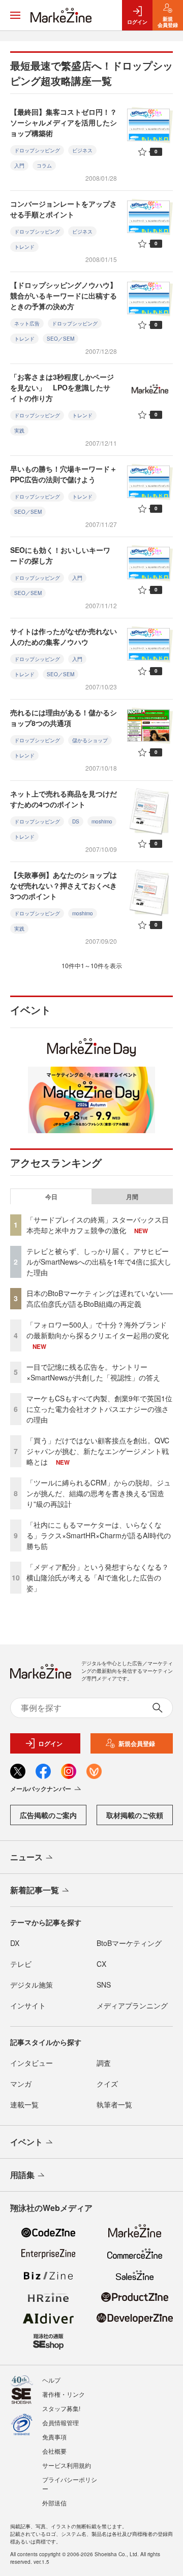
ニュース (26, 1857)
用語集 (22, 2175)
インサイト (28, 2005)
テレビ (21, 1964)
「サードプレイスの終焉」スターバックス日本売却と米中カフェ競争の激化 (98, 1225)
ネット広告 (27, 323)
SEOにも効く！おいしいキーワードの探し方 (60, 555)
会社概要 (54, 2451)
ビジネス (82, 150)
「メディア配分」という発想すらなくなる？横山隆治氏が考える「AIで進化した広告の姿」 (98, 1577)
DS (76, 821)
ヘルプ (51, 2380)
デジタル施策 (32, 1985)
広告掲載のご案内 (48, 1815)
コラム (44, 166)
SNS (104, 1985)
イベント (26, 2142)
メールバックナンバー (41, 1789)
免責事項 (54, 2437)
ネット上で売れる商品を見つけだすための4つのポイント (64, 799)
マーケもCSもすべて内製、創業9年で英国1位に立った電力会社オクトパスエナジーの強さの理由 (99, 1409)
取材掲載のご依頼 (135, 1815)
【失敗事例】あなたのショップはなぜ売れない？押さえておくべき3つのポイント (64, 885)
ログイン (50, 1743)
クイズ (107, 2084)
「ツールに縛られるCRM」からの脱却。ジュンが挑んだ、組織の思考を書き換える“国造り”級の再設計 (99, 1493)
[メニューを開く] (15, 15)
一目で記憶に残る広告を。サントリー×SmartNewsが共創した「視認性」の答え (93, 1372)
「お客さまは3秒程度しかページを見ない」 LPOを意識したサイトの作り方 (62, 387)
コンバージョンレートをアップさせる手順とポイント (64, 209)
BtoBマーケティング (129, 1943)
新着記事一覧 (35, 1890)
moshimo (102, 821)
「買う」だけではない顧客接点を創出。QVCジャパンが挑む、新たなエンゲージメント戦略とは (98, 1451)
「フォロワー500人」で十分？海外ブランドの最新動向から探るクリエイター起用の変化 (98, 1330)
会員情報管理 (60, 2422)
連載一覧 (24, 2104)
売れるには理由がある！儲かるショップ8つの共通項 (64, 718)
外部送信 (54, 2503)
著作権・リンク (64, 2394)
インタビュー (32, 2063)
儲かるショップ (90, 740)
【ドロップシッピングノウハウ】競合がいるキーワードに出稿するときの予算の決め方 (64, 295)
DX (15, 1943)
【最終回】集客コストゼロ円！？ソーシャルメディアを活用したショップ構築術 (64, 122)
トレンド (24, 247)
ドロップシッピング (37, 150)
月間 (132, 1197)
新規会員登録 (137, 1743)
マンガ (21, 2084)
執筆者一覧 (114, 2104)
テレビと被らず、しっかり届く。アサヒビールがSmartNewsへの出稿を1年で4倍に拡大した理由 (99, 1262)
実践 (19, 431)
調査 (104, 2063)
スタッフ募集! (61, 2408)
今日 (51, 1197)
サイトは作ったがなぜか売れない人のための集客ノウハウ (64, 636)
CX (101, 1964)
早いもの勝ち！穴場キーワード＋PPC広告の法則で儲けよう (64, 474)
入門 (19, 166)
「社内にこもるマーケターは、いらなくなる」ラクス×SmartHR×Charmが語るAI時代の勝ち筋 (99, 1535)
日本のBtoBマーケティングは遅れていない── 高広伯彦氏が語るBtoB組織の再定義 (100, 1298)
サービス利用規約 (67, 2465)
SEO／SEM (60, 339)
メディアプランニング (132, 2005)
